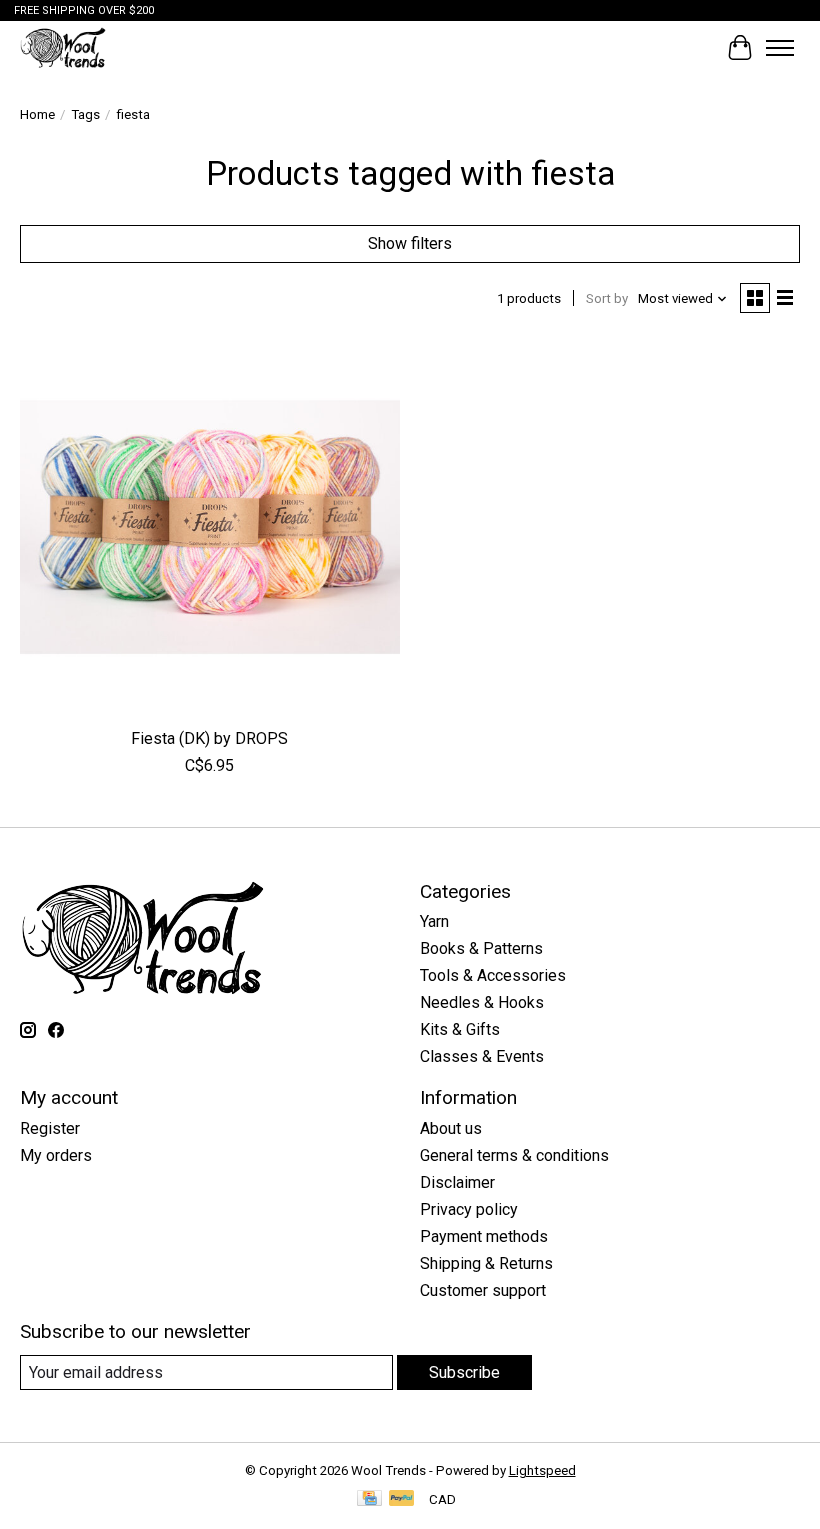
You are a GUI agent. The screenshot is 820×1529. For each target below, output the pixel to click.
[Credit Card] (369, 1499)
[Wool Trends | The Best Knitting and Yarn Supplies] (63, 47)
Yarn (434, 921)
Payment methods (484, 1236)
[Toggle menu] (780, 48)
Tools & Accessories (493, 975)
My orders (56, 1155)
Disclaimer (457, 1182)
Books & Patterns (481, 948)
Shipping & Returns (486, 1263)
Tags (85, 114)
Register (50, 1128)
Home (37, 114)
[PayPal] (402, 1499)
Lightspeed (542, 1470)
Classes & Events (482, 1056)
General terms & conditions (514, 1155)
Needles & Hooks (482, 1002)
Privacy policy (469, 1209)
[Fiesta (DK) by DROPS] (210, 527)
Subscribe (464, 1372)
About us (451, 1128)
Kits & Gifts (460, 1029)
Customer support (483, 1290)
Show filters (410, 243)
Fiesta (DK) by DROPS (209, 738)
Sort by (607, 298)
